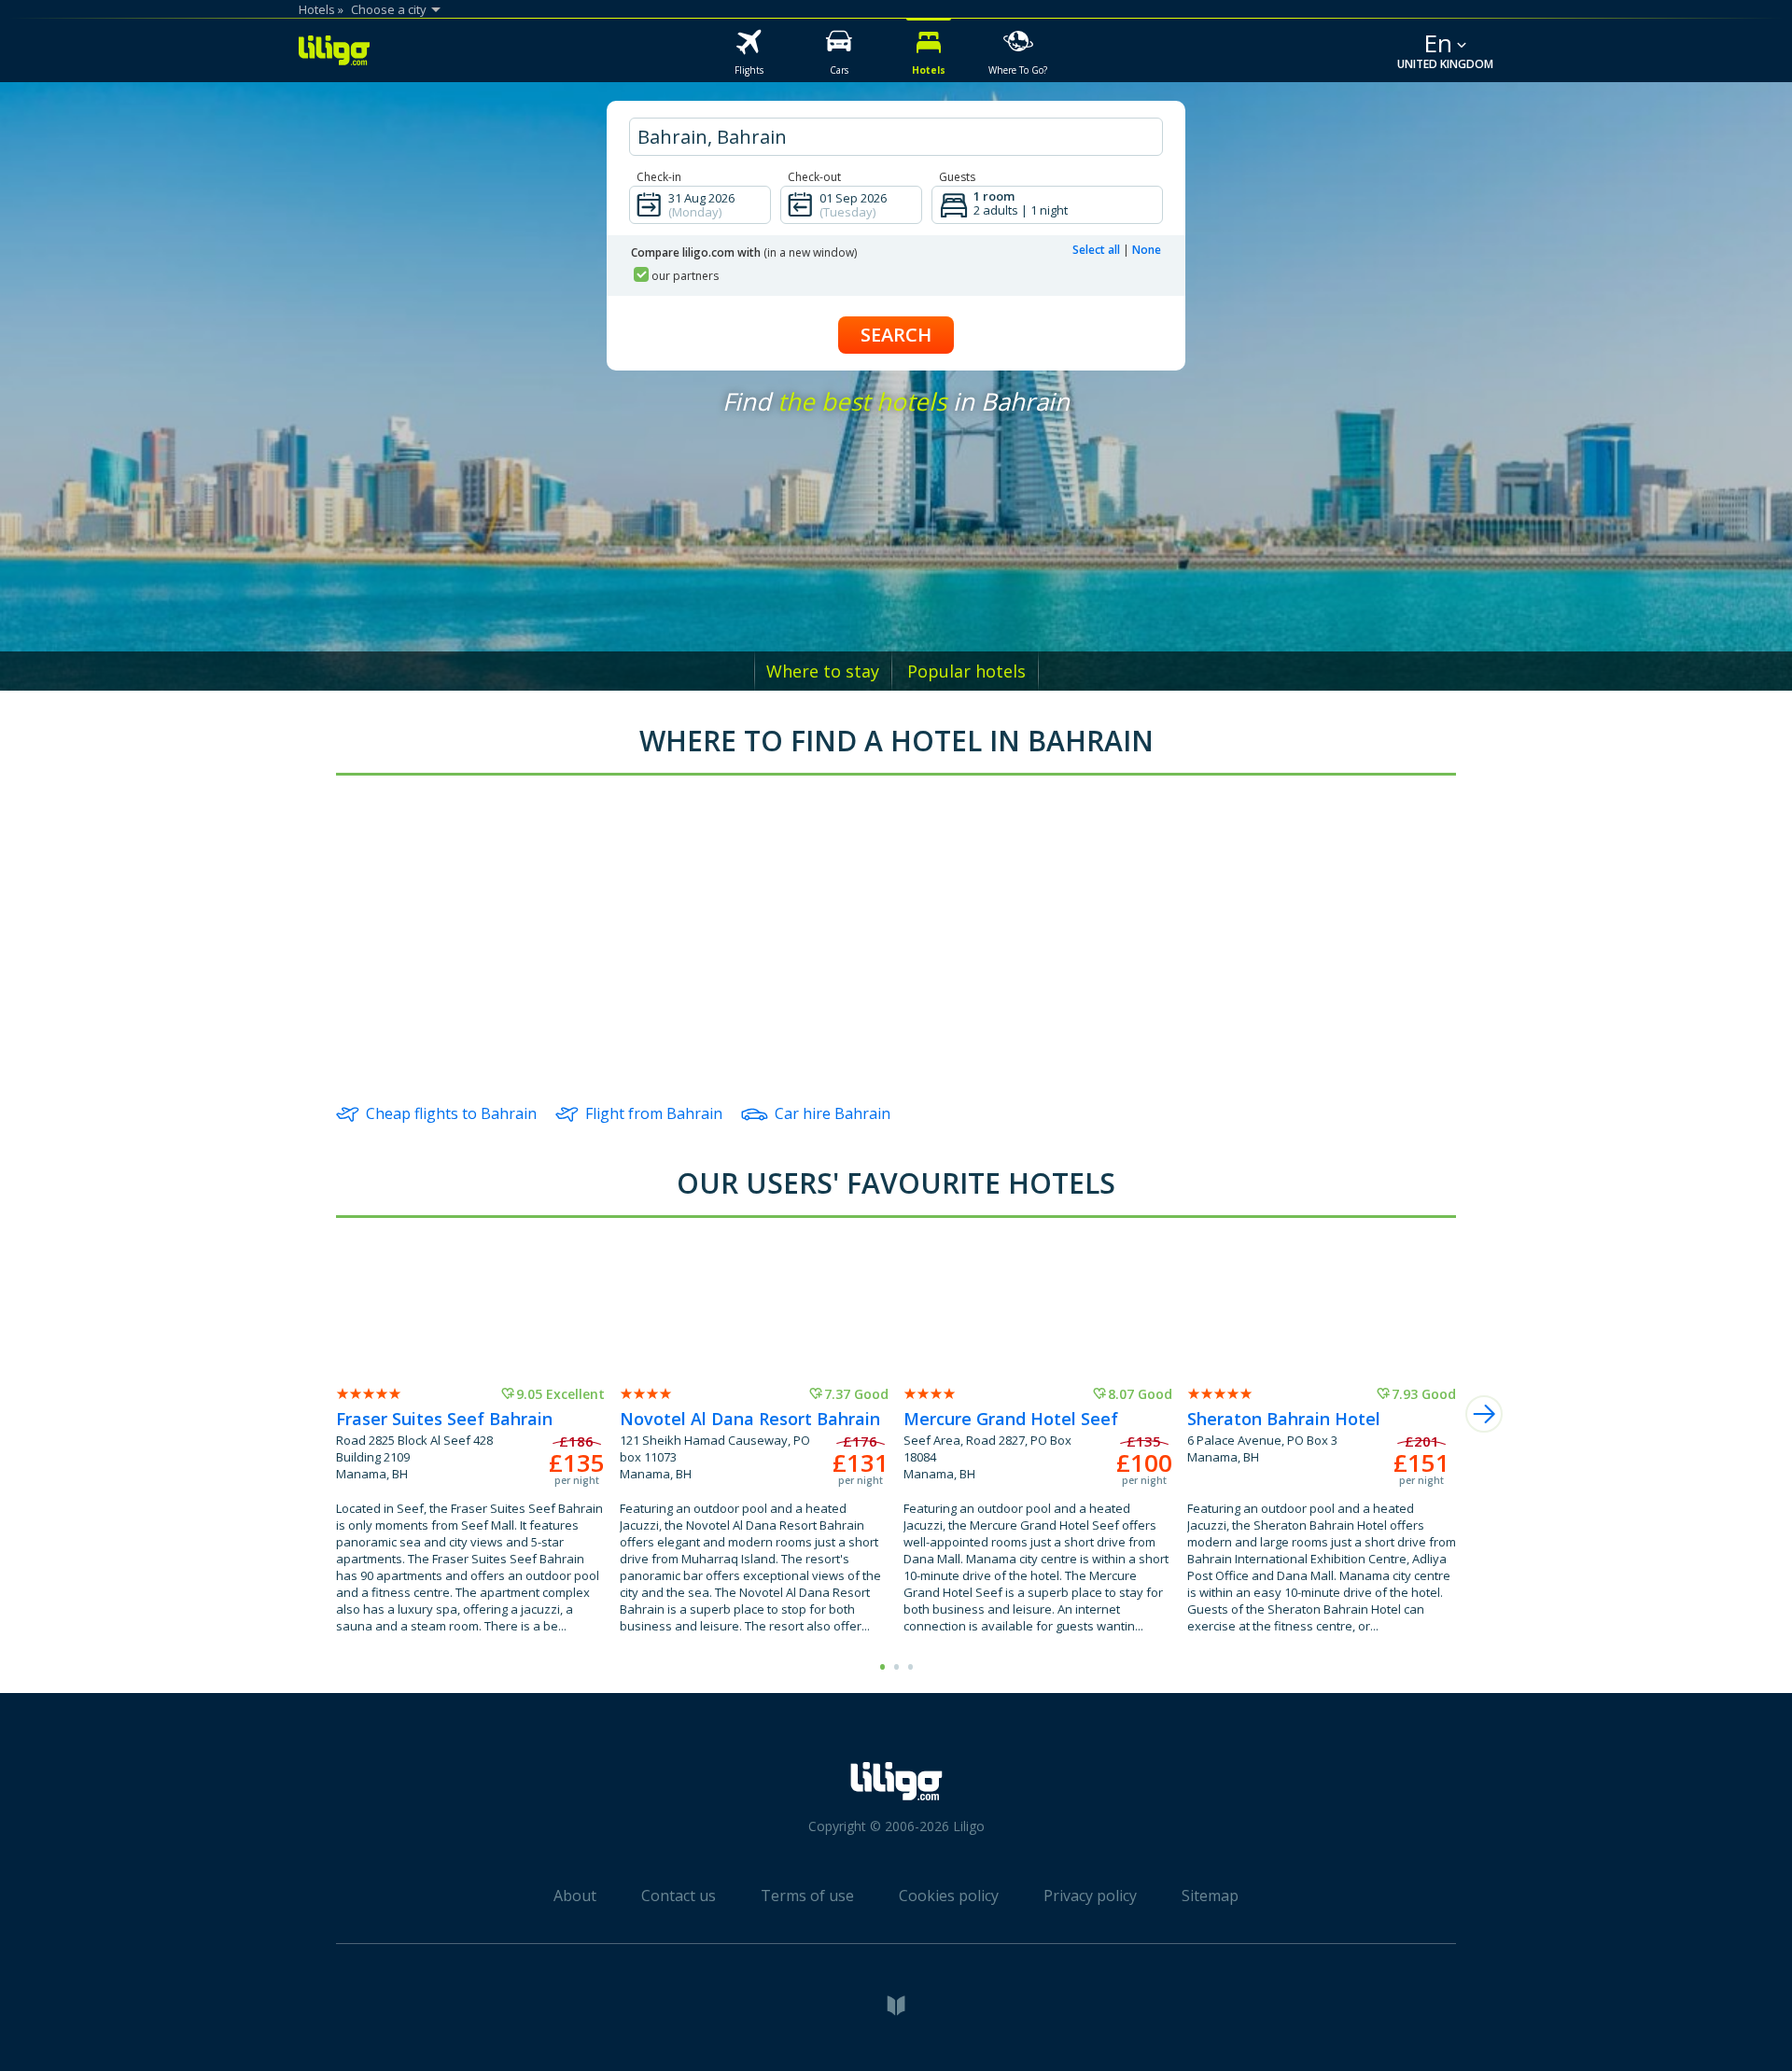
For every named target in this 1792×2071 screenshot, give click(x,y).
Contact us (679, 1896)
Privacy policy (1090, 1896)
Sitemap (1210, 1896)
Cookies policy (949, 1896)
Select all (1096, 250)
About (575, 1896)
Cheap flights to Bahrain (451, 1113)
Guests (957, 177)
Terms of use (807, 1896)
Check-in (659, 177)
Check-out (814, 177)
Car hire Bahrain (833, 1113)
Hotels (317, 9)
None (1147, 250)
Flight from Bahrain (654, 1113)
